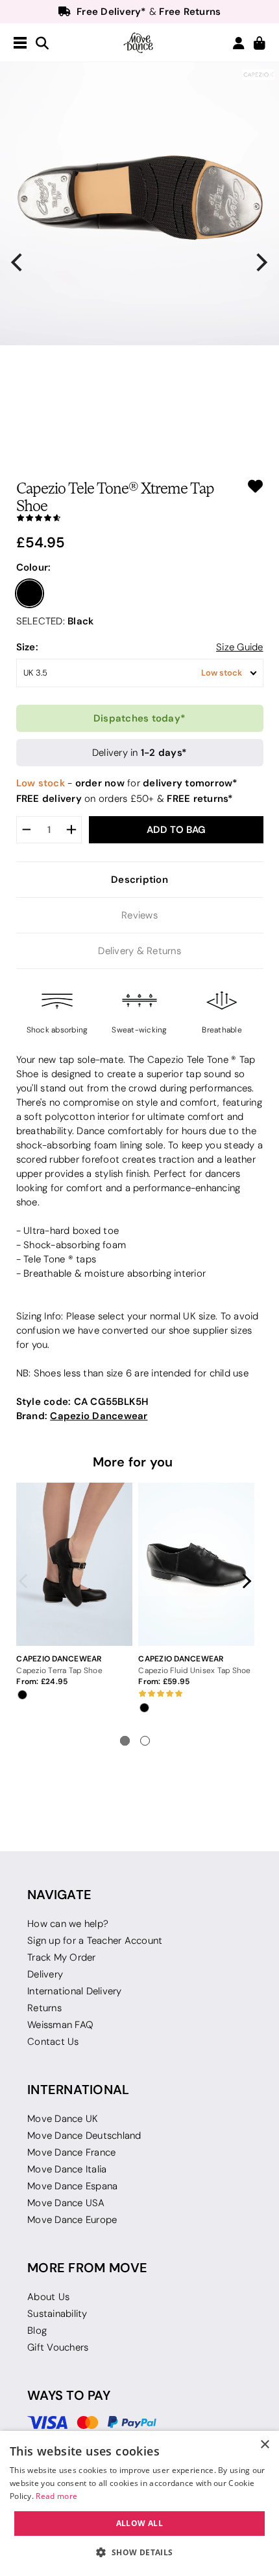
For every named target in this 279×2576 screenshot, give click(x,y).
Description (139, 879)
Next (244, 1581)
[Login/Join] (239, 43)
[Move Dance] (139, 43)
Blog (37, 2331)
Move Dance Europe (72, 2220)
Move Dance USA (66, 2203)
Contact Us (53, 2042)
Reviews (139, 915)
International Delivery (75, 1991)
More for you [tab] (133, 1462)
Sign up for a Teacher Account (95, 1941)
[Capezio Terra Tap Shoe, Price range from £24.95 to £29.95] (74, 1564)
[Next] (261, 263)
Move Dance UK (63, 2119)
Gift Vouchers (58, 2347)
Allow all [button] (140, 2523)
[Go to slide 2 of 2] (145, 1741)
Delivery (45, 1974)
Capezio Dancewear (99, 1416)
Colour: (34, 567)
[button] (139, 2553)
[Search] (42, 44)
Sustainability (57, 2314)
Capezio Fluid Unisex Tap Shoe (194, 1670)
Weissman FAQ (60, 2025)
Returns (44, 2008)
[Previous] (18, 263)
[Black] (30, 593)
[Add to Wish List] (255, 486)
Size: (27, 647)
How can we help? (68, 1924)
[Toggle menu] (20, 43)
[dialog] (139, 2503)
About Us (48, 2297)
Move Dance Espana (72, 2186)
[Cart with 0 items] (260, 44)
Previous (27, 1581)
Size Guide (240, 647)
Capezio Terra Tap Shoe (59, 1670)
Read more (56, 2496)
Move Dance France (71, 2152)
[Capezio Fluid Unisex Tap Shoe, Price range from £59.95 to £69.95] (196, 1564)
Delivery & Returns (139, 951)
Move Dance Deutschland (84, 2136)
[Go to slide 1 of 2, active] (125, 1741)
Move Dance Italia (67, 2169)
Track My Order (62, 1957)
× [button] (264, 2445)
